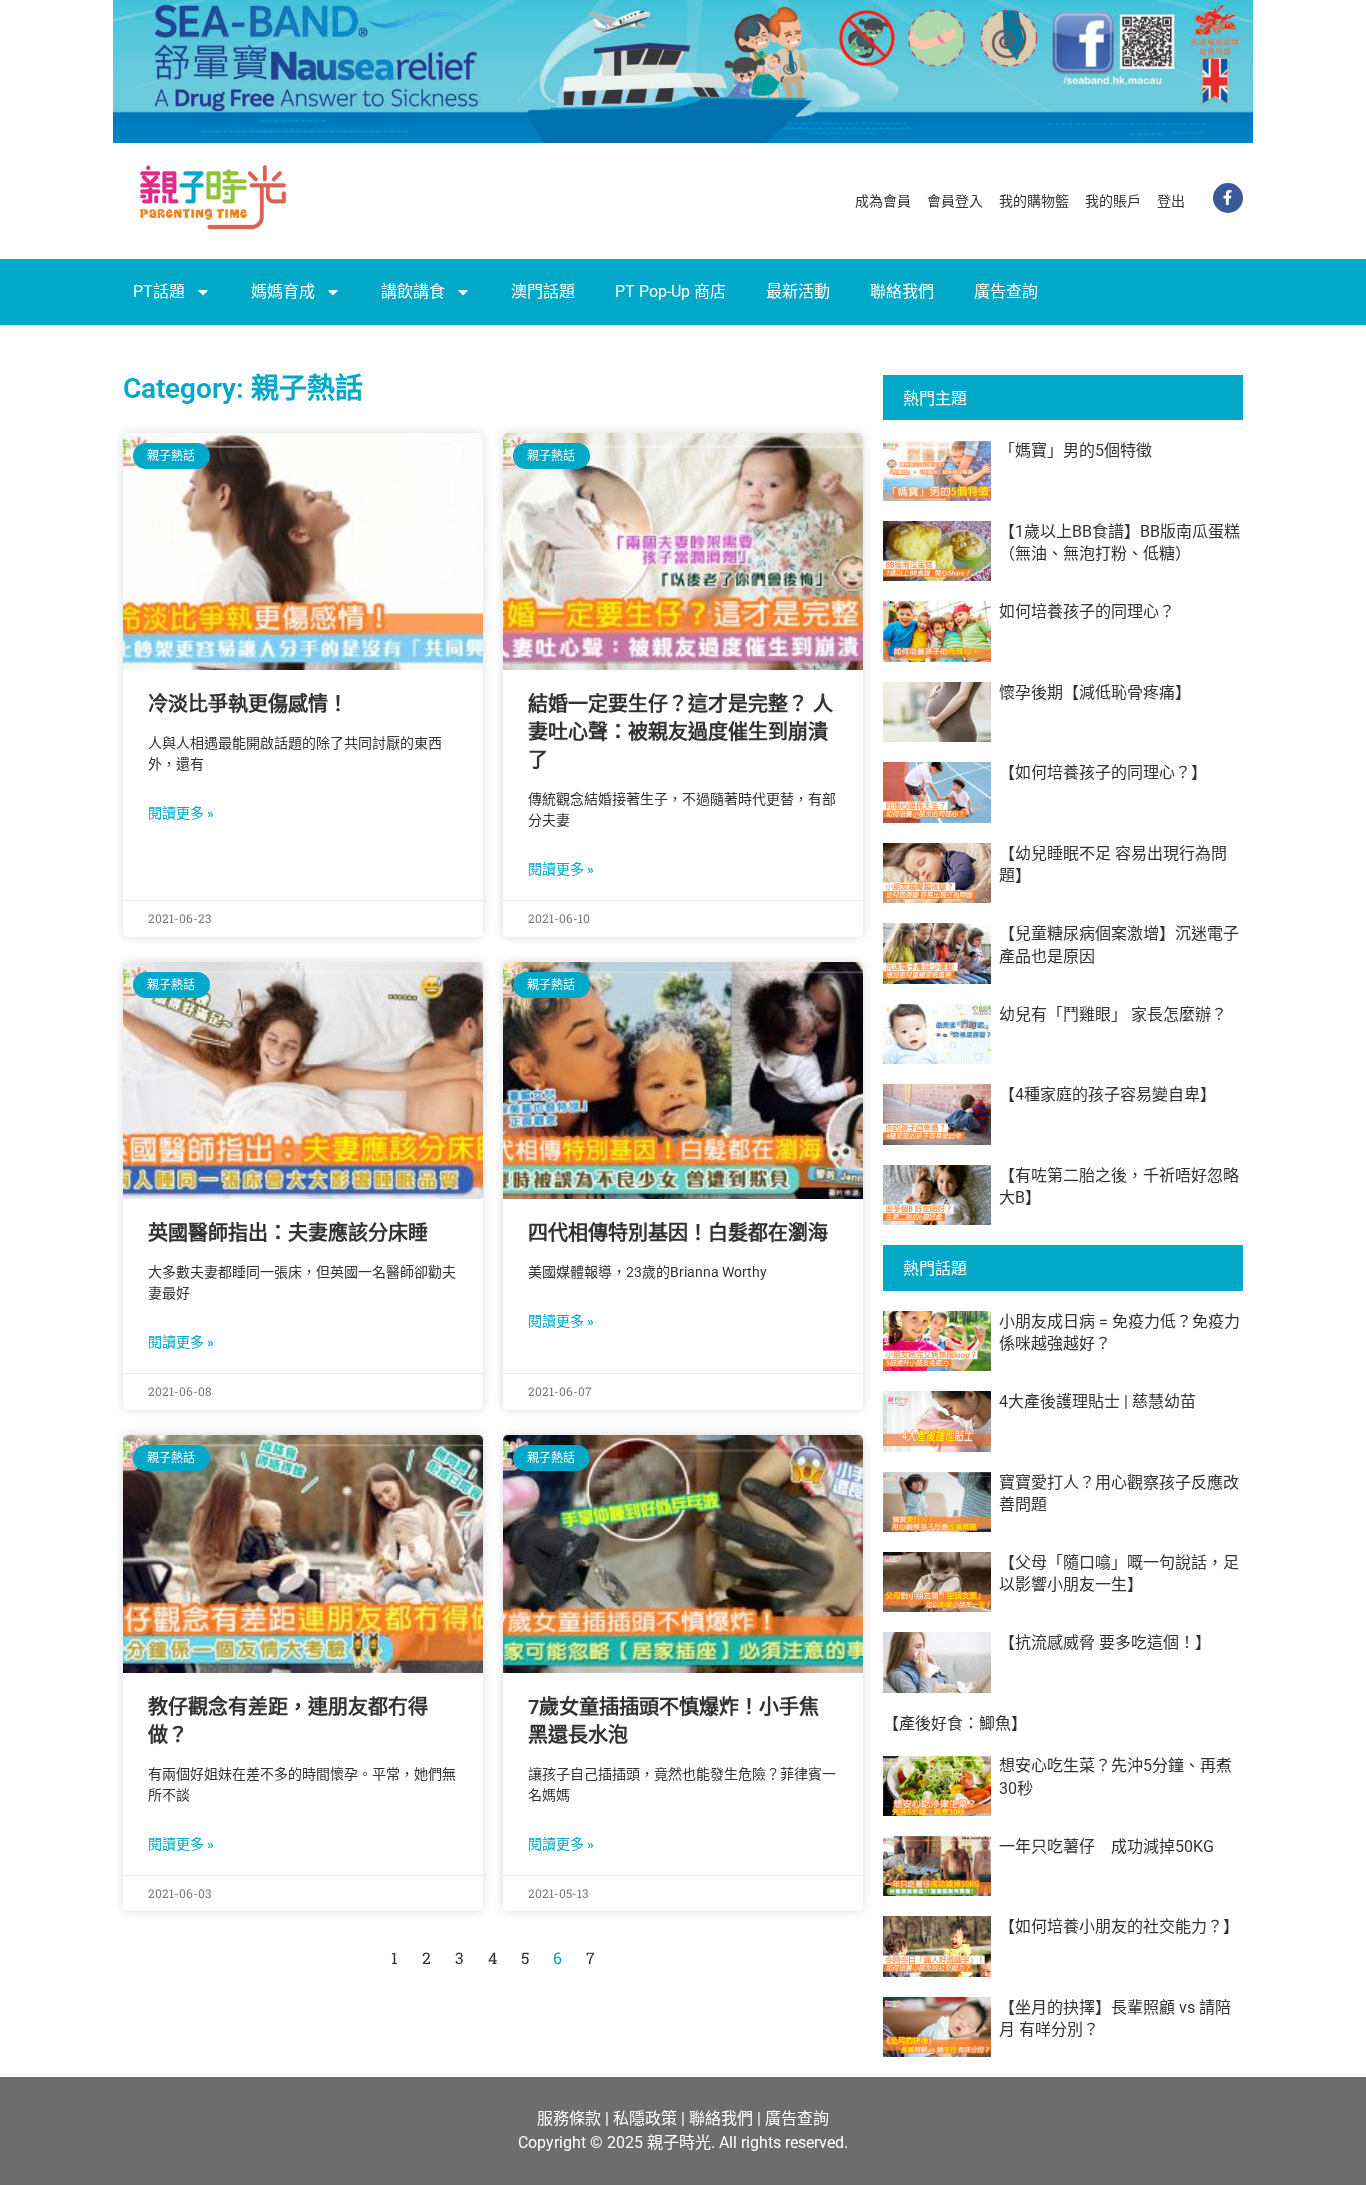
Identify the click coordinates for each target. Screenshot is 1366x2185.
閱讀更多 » (181, 813)
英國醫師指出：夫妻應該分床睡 (288, 1233)
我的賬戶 (1113, 201)
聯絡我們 (902, 291)
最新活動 (798, 291)
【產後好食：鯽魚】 (955, 1723)
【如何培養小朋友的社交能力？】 (1119, 1926)
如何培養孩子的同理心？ (1087, 611)
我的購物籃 (1034, 201)
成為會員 (883, 201)
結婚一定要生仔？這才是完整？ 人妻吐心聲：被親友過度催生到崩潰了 (680, 732)
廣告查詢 (1006, 291)
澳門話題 (543, 291)
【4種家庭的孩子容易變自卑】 (1107, 1094)
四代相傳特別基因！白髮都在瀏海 (678, 1233)
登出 (1171, 201)
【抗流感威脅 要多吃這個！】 (1105, 1642)
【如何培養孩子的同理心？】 (1103, 772)
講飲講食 (413, 291)
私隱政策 (645, 2118)
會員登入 (955, 201)
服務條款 (569, 2118)
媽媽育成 (283, 291)
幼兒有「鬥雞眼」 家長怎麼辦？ (1113, 1014)
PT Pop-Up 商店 (670, 291)
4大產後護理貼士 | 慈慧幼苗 (1097, 1401)
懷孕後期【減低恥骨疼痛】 (1095, 692)
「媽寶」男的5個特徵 (1075, 450)
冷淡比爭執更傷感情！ (248, 704)
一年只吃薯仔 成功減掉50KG (1106, 1846)
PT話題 (159, 291)
